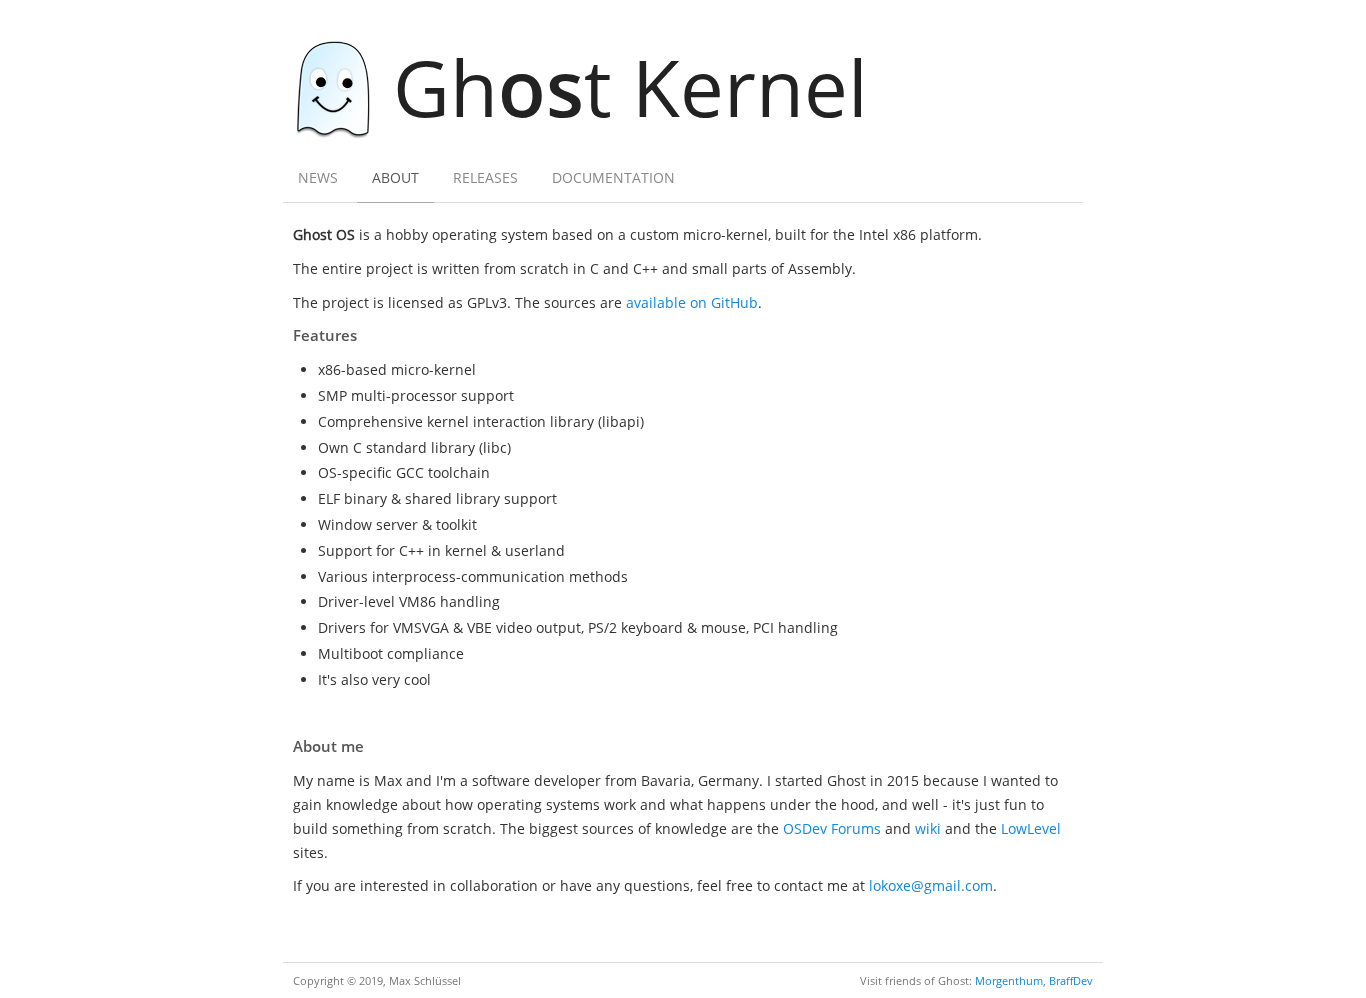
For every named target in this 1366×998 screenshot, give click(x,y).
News (318, 177)
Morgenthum (1009, 980)
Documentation (613, 177)
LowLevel (1031, 828)
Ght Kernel (630, 86)
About (395, 177)
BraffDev (1071, 980)
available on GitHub (692, 302)
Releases (485, 177)
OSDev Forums (832, 828)
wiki (928, 828)
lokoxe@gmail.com (931, 885)
